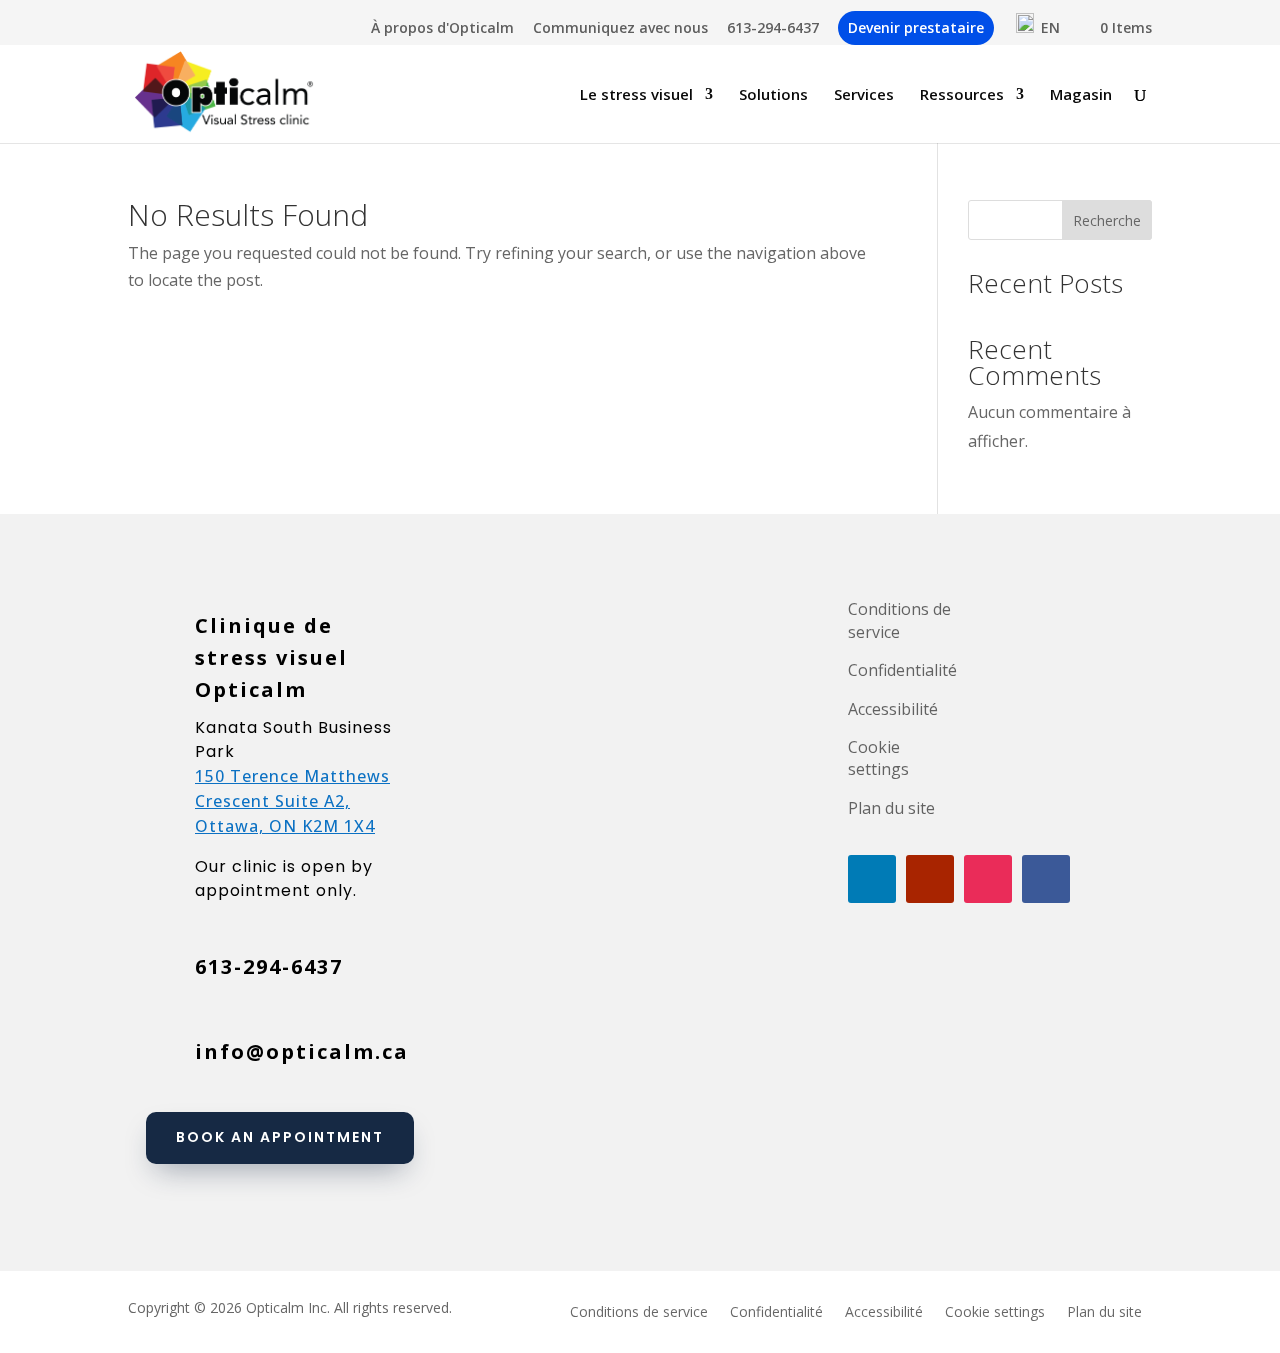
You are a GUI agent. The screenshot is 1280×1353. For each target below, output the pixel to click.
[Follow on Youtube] (930, 879)
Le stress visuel (636, 95)
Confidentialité (902, 670)
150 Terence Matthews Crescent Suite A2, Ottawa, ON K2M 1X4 (292, 801)
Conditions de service (899, 620)
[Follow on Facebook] (1046, 879)
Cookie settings (878, 758)
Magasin (1081, 95)
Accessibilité (893, 709)
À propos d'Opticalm (442, 29)
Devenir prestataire (916, 27)
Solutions (773, 95)
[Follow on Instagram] (988, 879)
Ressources (962, 95)
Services (864, 95)
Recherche (1107, 220)
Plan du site (891, 808)
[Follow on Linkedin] (872, 879)
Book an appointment (280, 1137)
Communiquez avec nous (620, 29)
